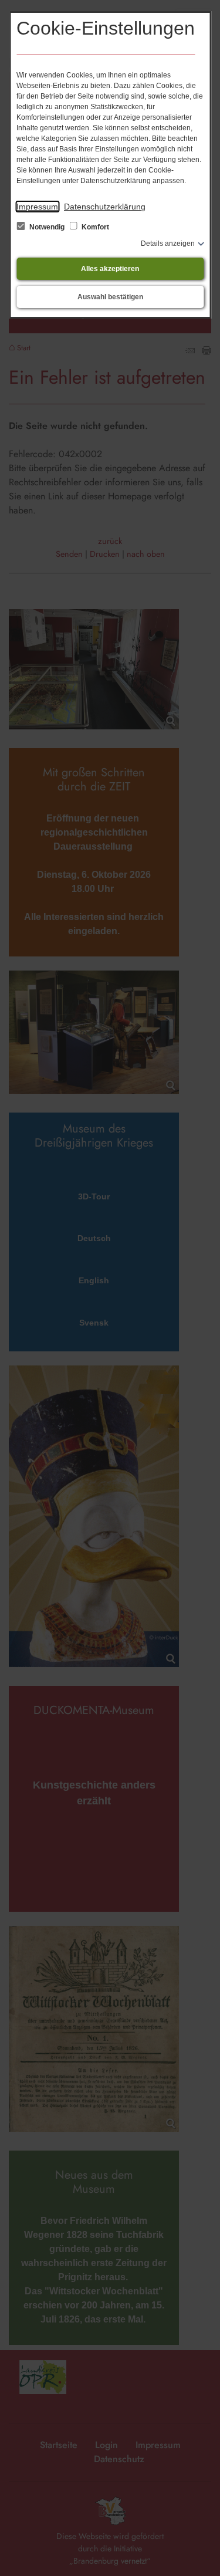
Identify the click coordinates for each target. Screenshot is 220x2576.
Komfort (94, 227)
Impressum (37, 207)
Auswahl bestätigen (110, 297)
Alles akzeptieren (110, 269)
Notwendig (47, 227)
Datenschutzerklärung (105, 207)
